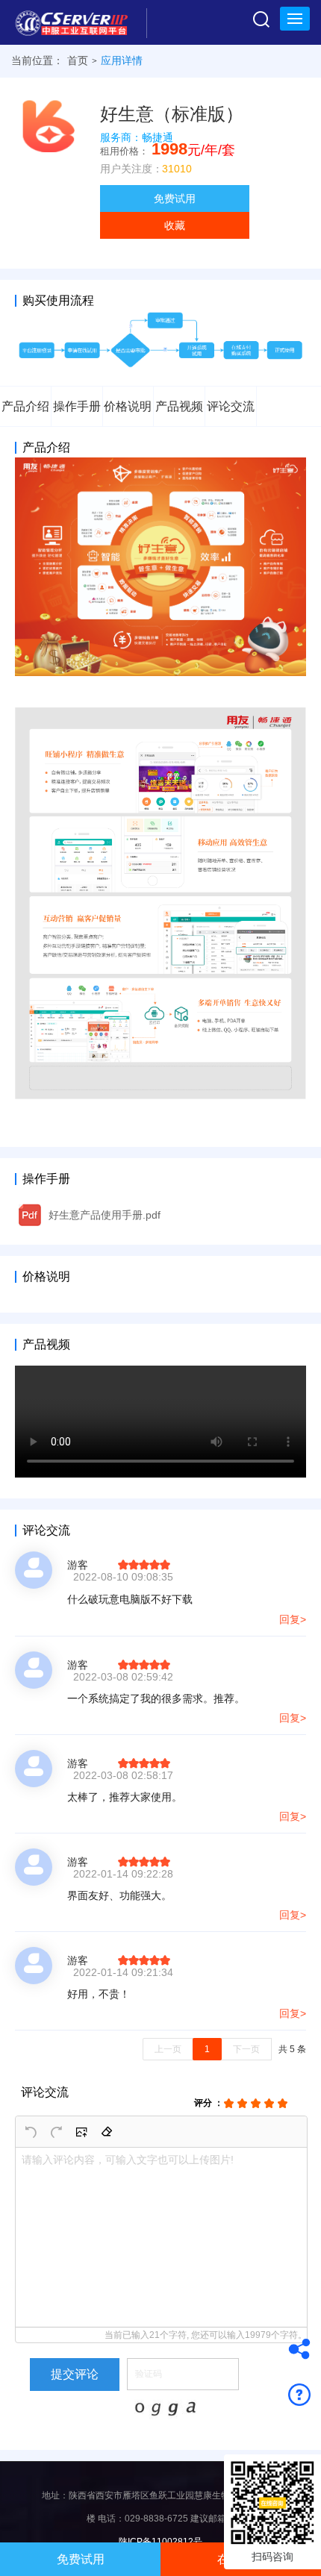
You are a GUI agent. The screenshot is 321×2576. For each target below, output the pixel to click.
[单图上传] (81, 2132)
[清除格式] (107, 2132)
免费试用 (175, 198)
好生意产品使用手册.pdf (105, 1215)
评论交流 (231, 406)
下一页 (246, 2049)
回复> (293, 1619)
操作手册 (77, 406)
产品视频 (179, 406)
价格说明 (128, 406)
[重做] (56, 2132)
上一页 (168, 2049)
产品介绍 (25, 406)
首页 (78, 60)
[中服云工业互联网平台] (77, 22)
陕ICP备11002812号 (160, 2542)
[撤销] (31, 2132)
